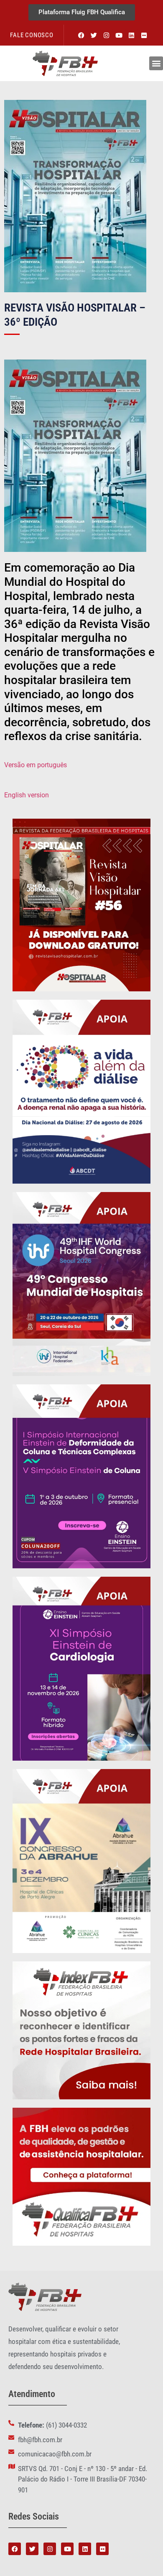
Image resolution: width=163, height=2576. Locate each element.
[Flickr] (144, 35)
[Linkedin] (132, 35)
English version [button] (27, 795)
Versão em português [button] (36, 765)
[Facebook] (81, 35)
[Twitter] (94, 35)
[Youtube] (119, 35)
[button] (156, 63)
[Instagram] (107, 35)
